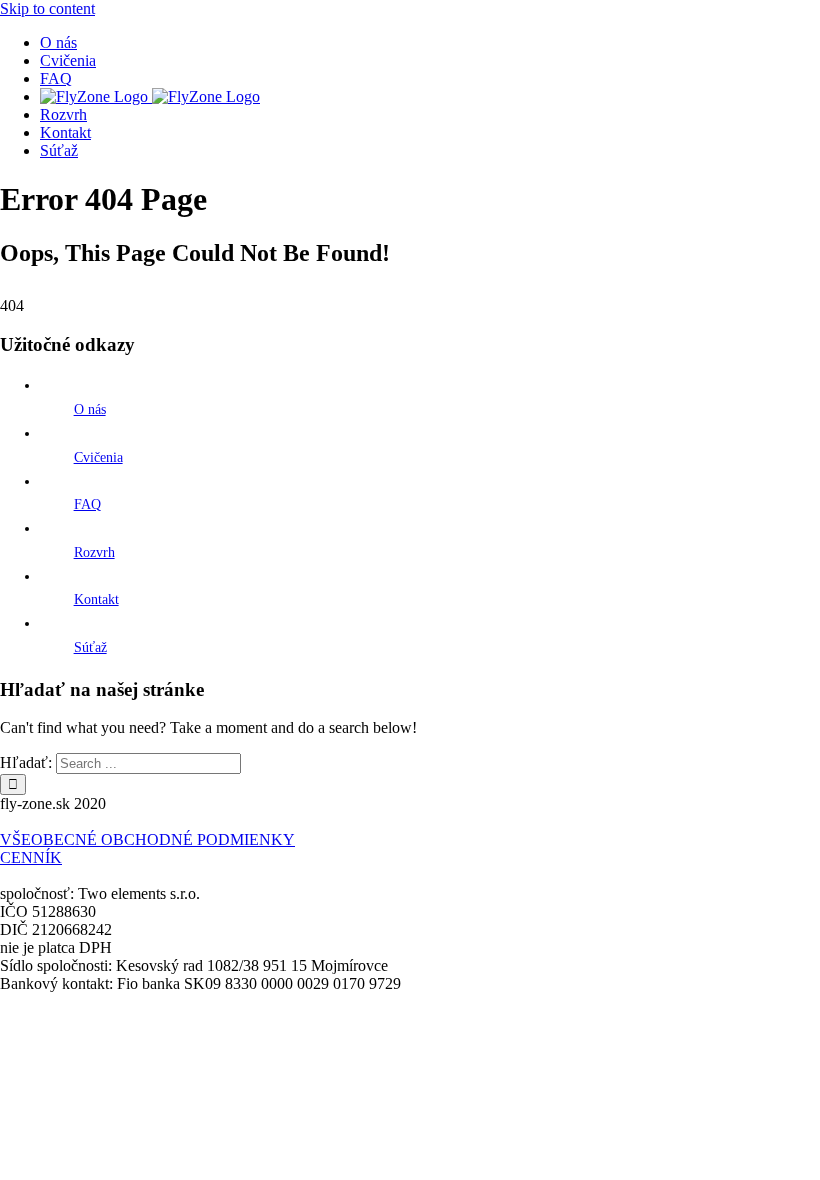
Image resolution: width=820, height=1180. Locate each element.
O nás (90, 409)
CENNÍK (31, 857)
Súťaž (90, 647)
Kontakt (96, 599)
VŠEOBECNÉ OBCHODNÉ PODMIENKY (147, 839)
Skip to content (47, 8)
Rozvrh (94, 552)
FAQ (87, 504)
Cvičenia (98, 457)
